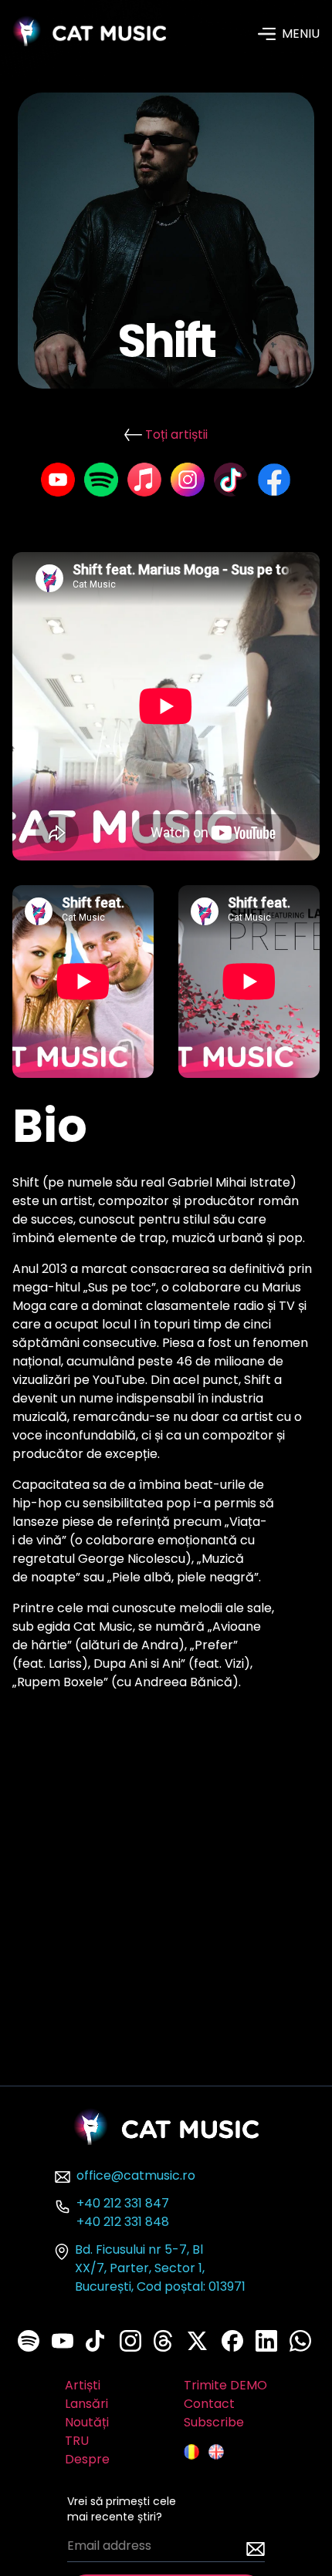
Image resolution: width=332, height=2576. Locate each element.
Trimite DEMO (225, 2385)
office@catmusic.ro (136, 2175)
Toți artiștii (176, 434)
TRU (77, 2441)
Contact (209, 2404)
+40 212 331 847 (123, 2203)
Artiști (83, 2385)
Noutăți (87, 2422)
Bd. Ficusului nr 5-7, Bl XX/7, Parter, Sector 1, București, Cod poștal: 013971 (160, 2268)
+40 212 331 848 (123, 2222)
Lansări (86, 2404)
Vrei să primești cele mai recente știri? (122, 2509)
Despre (87, 2459)
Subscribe (214, 2422)
